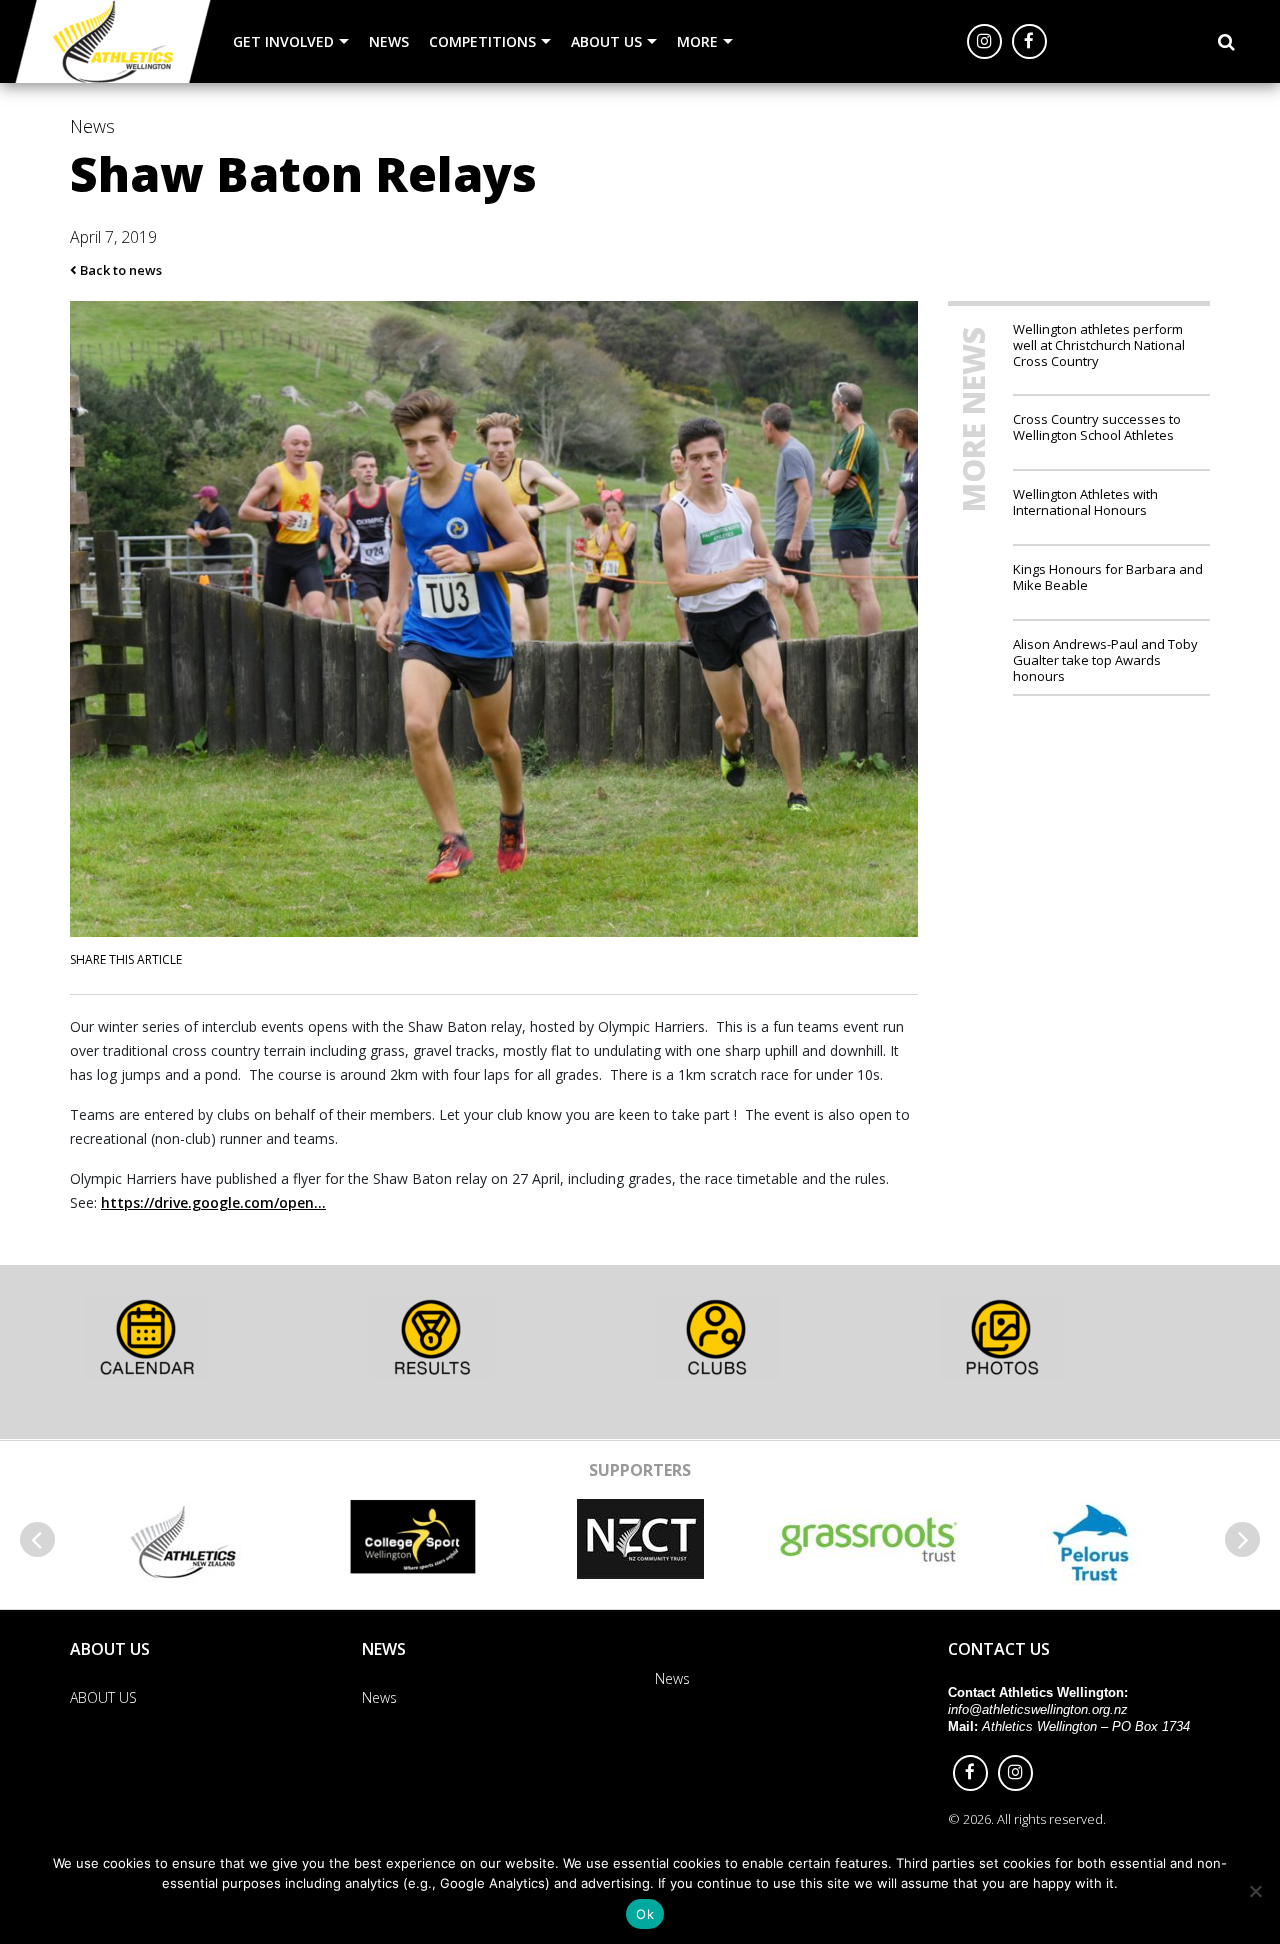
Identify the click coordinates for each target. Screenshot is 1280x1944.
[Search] (1226, 42)
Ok (645, 1914)
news (92, 126)
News (389, 41)
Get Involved (283, 41)
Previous (37, 1539)
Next (1242, 1539)
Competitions (482, 41)
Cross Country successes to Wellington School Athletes (1097, 426)
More (697, 41)
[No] (1255, 1891)
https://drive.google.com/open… (213, 1202)
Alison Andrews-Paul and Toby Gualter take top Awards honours (1105, 659)
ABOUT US (606, 41)
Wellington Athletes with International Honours (1085, 501)
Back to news (119, 270)
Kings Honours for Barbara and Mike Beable (1108, 576)
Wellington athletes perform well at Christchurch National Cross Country (1099, 345)
